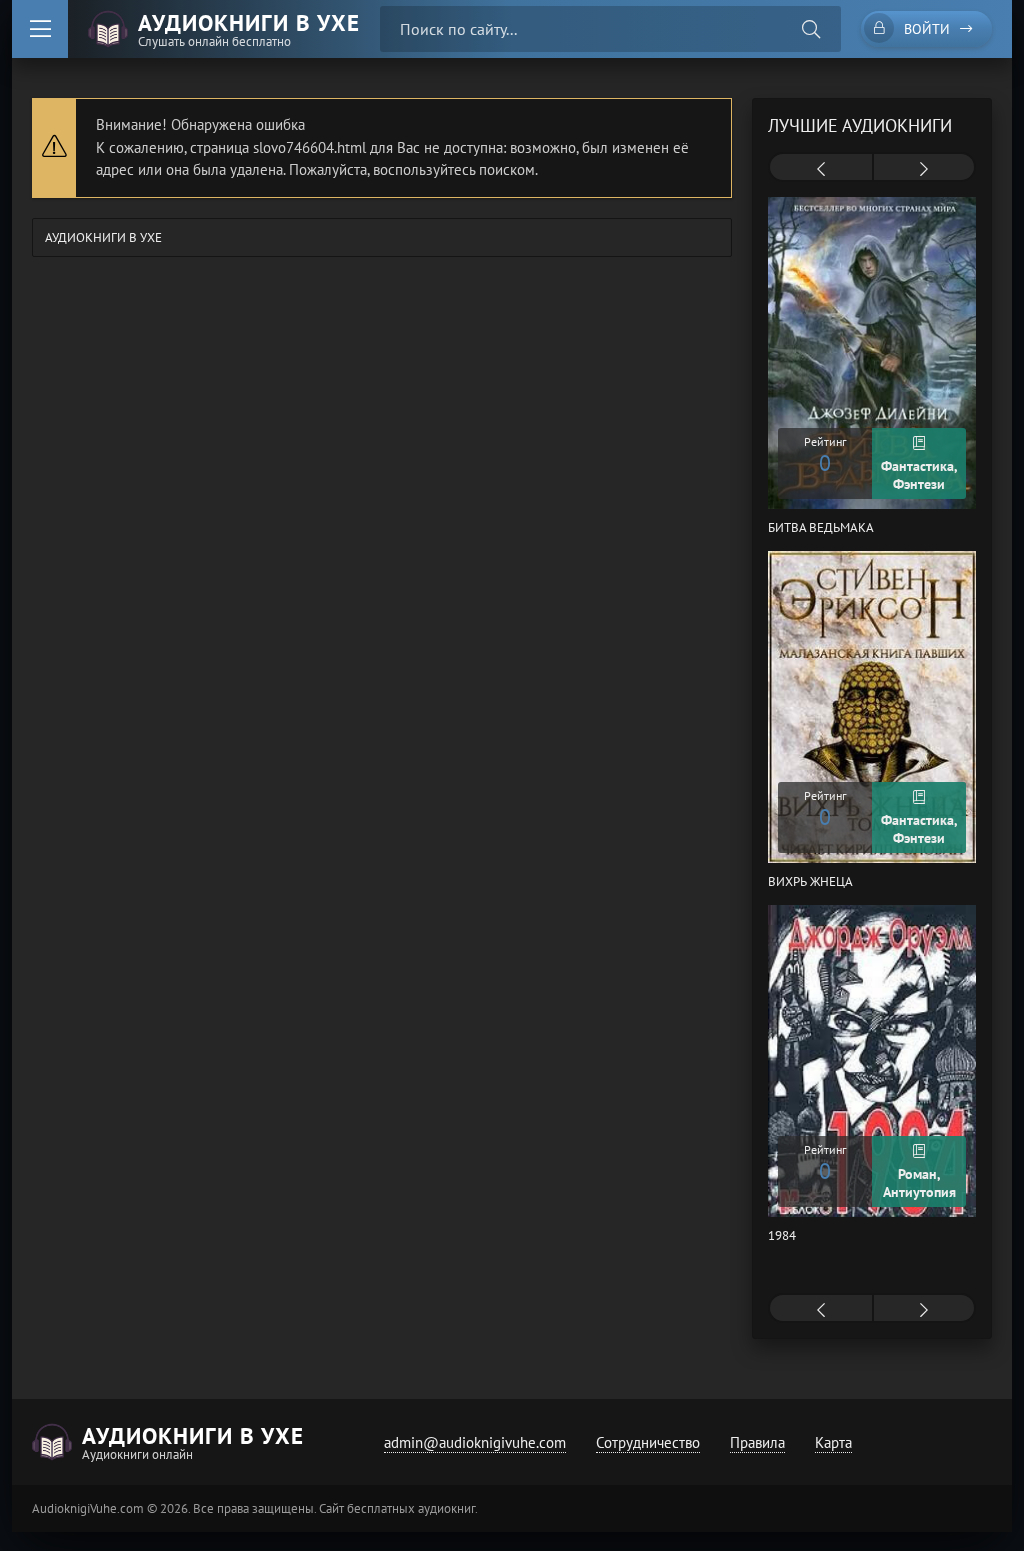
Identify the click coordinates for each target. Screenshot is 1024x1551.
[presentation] (821, 169)
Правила (757, 1442)
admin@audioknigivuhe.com (475, 1442)
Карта (833, 1442)
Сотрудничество (648, 1442)
